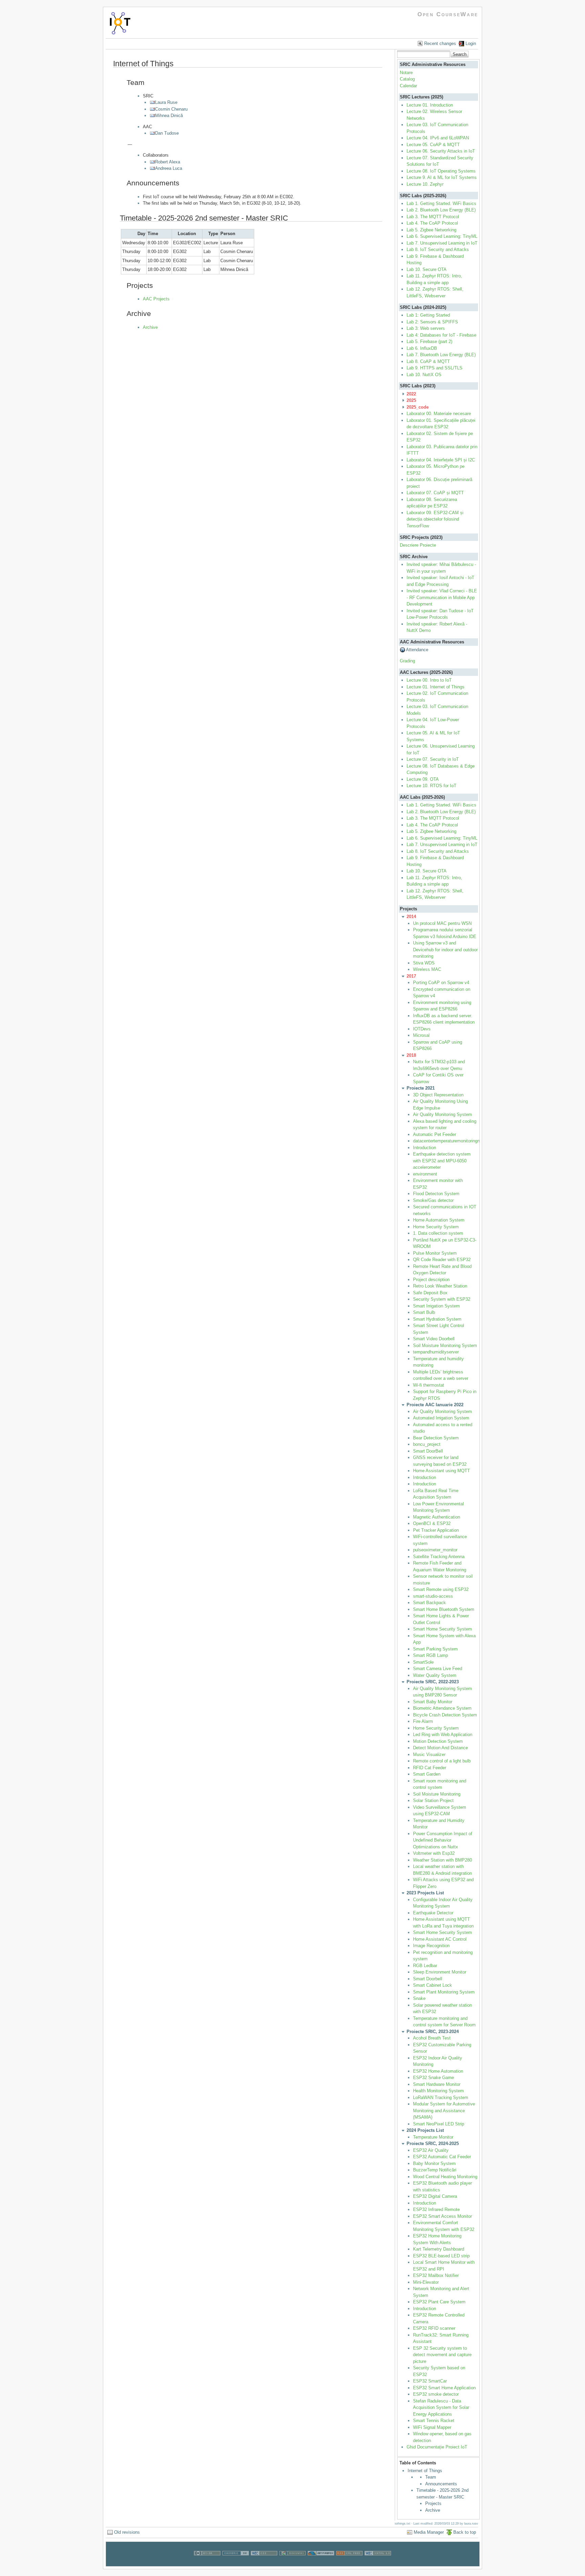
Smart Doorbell (428, 1979)
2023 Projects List (425, 1893)
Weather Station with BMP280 (442, 1860)
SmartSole (423, 1662)
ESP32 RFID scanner (434, 2328)
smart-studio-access (433, 1596)
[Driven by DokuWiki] (292, 2563)
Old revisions (127, 2532)
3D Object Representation (438, 1095)
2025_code (418, 407)
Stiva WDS (424, 963)
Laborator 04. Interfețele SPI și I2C (441, 460)
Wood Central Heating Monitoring (445, 2177)
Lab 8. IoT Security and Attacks (438, 249)
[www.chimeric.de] (236, 2563)
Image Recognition (431, 1946)
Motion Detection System (438, 1741)
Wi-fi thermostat (429, 1385)
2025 (411, 400)
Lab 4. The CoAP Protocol (432, 223)
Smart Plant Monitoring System (444, 1992)
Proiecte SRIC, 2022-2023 (433, 1682)
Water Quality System (435, 1675)
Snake (419, 1998)
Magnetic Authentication (437, 1517)
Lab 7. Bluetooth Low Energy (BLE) (441, 355)
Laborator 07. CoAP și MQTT (435, 493)
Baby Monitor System (434, 2163)
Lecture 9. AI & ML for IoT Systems (442, 177)
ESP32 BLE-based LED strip (441, 2256)
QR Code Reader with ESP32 (442, 1260)
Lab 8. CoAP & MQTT (428, 361)
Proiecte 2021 (421, 1088)
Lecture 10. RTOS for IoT (431, 786)
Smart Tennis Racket (434, 2421)
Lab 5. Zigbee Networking (431, 230)
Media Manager (429, 2532)
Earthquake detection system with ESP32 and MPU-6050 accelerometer (442, 1161)
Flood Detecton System (436, 1194)
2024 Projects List (425, 2130)
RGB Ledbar (425, 1966)
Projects (433, 2503)
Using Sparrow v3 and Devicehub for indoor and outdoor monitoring (445, 950)
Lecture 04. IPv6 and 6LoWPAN (438, 138)
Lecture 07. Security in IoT (433, 759)
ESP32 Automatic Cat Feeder (442, 2157)
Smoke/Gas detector (433, 1200)
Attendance (417, 650)
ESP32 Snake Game (434, 2078)
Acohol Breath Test (432, 2038)
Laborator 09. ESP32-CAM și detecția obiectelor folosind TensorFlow (435, 519)
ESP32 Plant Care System (439, 2302)
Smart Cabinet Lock (432, 1985)
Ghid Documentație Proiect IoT (437, 2447)
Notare (406, 73)
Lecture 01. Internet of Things (436, 687)
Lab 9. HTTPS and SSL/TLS (435, 368)
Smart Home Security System (442, 1629)
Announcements (441, 2484)
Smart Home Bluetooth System (444, 1609)
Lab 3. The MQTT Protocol (433, 217)
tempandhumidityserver (436, 1352)
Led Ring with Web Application (443, 1735)
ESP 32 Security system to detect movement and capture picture (442, 2355)
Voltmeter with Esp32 (434, 1853)
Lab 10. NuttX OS (424, 375)
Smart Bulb (424, 1312)
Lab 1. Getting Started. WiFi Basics (441, 203)
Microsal (421, 1035)
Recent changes (440, 43)
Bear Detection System (436, 1438)
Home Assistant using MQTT (441, 1471)
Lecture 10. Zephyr (425, 184)
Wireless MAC (427, 969)
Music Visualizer (429, 1754)
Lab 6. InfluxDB (422, 348)
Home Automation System (439, 1220)
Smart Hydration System (437, 1319)
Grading (407, 661)
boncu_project (427, 1444)
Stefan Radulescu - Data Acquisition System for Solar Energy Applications (441, 2408)
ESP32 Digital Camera (435, 2196)
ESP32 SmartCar (430, 2381)
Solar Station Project (433, 1800)
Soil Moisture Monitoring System (445, 1346)
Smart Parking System (435, 1649)
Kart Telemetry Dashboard (439, 2249)
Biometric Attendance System (442, 1708)
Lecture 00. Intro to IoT (429, 680)
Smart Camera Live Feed (438, 1669)
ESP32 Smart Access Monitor (442, 2216)
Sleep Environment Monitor (440, 1972)
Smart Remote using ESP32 (441, 1589)
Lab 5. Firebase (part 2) (429, 341)
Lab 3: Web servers (426, 328)
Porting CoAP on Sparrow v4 (441, 983)
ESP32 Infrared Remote (436, 2209)
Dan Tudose (167, 133)
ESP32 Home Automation (438, 2071)
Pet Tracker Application (436, 1530)
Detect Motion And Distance (440, 1748)
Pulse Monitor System (435, 1253)
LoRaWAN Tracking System (441, 2098)
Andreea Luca (169, 168)
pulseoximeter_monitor (435, 1550)
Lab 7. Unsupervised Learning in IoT (442, 243)
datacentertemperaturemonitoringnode (450, 1141)
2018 (411, 1055)
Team (431, 2477)
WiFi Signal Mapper (432, 2427)
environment (425, 1174)
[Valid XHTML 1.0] (378, 2563)
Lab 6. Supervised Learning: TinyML (442, 236)
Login (471, 43)
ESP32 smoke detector (436, 2394)
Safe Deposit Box (430, 1293)
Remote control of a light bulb (442, 1761)
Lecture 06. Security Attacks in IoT (441, 151)
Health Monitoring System (438, 2091)
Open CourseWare (448, 14)
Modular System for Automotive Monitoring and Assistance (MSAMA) (444, 2111)
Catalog (407, 79)
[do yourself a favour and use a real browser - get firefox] (321, 2563)
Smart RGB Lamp (430, 1655)
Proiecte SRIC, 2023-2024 (433, 2032)
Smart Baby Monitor (433, 1702)
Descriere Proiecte (418, 545)
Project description (431, 1280)
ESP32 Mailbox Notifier (436, 2275)
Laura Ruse (166, 102)
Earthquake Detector (433, 1913)
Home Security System (436, 1227)
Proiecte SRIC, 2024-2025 (433, 2144)
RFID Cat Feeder (430, 1768)
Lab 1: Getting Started (428, 315)
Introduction (425, 1148)
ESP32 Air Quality (431, 2150)
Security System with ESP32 (442, 1299)
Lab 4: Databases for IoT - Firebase (441, 335)
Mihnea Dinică (169, 116)
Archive (150, 327)
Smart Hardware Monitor (437, 2084)
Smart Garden (427, 1774)
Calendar (408, 86)
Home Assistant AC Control (440, 1939)
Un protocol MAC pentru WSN (442, 923)
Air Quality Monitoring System (442, 1114)
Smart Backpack (429, 1603)
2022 (411, 394)
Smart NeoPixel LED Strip (439, 2124)
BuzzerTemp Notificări (435, 2170)
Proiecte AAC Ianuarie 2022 (435, 1405)
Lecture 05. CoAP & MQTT (433, 145)
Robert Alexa (168, 162)
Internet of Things (425, 2471)
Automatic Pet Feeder (435, 1134)
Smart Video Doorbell (434, 1339)
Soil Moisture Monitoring (437, 1794)
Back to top (465, 2532)
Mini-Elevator (426, 2282)
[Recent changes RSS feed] (349, 2563)
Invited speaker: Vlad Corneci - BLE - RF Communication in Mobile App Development (442, 597)
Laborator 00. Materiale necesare (439, 414)
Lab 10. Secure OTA (427, 269)
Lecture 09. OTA (423, 779)
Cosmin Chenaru (171, 109)
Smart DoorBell (428, 1451)
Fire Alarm (423, 1721)
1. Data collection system (438, 1233)
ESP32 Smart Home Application (444, 2388)
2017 (411, 976)
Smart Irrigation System (436, 1306)
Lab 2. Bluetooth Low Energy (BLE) (441, 210)
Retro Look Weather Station (440, 1286)
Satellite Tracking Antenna (439, 1557)
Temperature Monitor (433, 2137)
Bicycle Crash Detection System (445, 1715)
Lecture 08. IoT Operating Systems (441, 171)
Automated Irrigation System (441, 1418)
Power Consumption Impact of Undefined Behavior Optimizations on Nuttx (443, 1840)
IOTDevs (422, 1029)
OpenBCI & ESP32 (432, 1523)
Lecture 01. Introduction (430, 105)
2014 (411, 917)
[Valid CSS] (264, 2563)
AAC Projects (156, 299)
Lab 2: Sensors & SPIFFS (432, 322)
